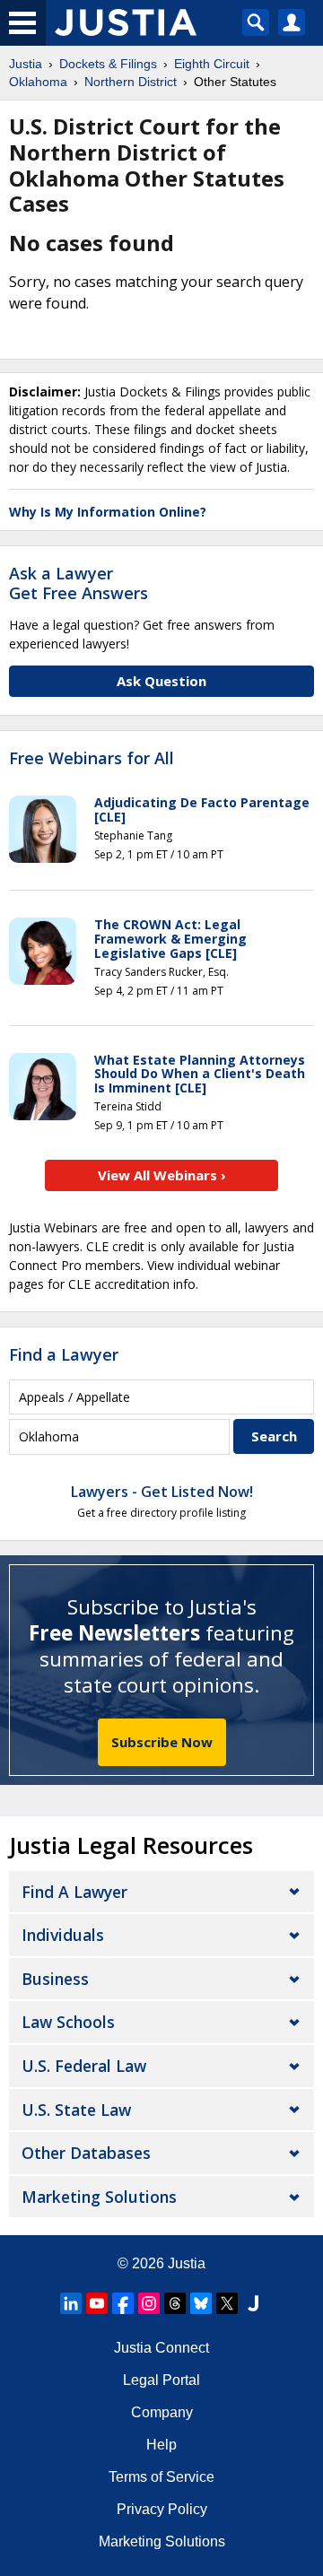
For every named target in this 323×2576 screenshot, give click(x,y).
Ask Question (161, 681)
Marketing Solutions (99, 2197)
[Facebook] (123, 2303)
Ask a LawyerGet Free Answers (79, 583)
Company (162, 2412)
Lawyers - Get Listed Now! (162, 1492)
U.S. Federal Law (84, 2066)
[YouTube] (97, 2303)
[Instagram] (149, 2303)
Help (161, 2445)
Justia (187, 2263)
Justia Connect (161, 2348)
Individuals (63, 1935)
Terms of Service (161, 2477)
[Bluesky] (201, 2303)
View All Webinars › (162, 1175)
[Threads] (175, 2303)
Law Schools (68, 2022)
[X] (227, 2303)
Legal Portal (161, 2380)
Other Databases (86, 2153)
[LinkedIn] (71, 2303)
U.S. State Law (76, 2110)
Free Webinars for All (92, 759)
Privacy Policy (162, 2509)
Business (55, 1979)
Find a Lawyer (64, 1354)
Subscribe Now (162, 1742)
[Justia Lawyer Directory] (253, 2303)
